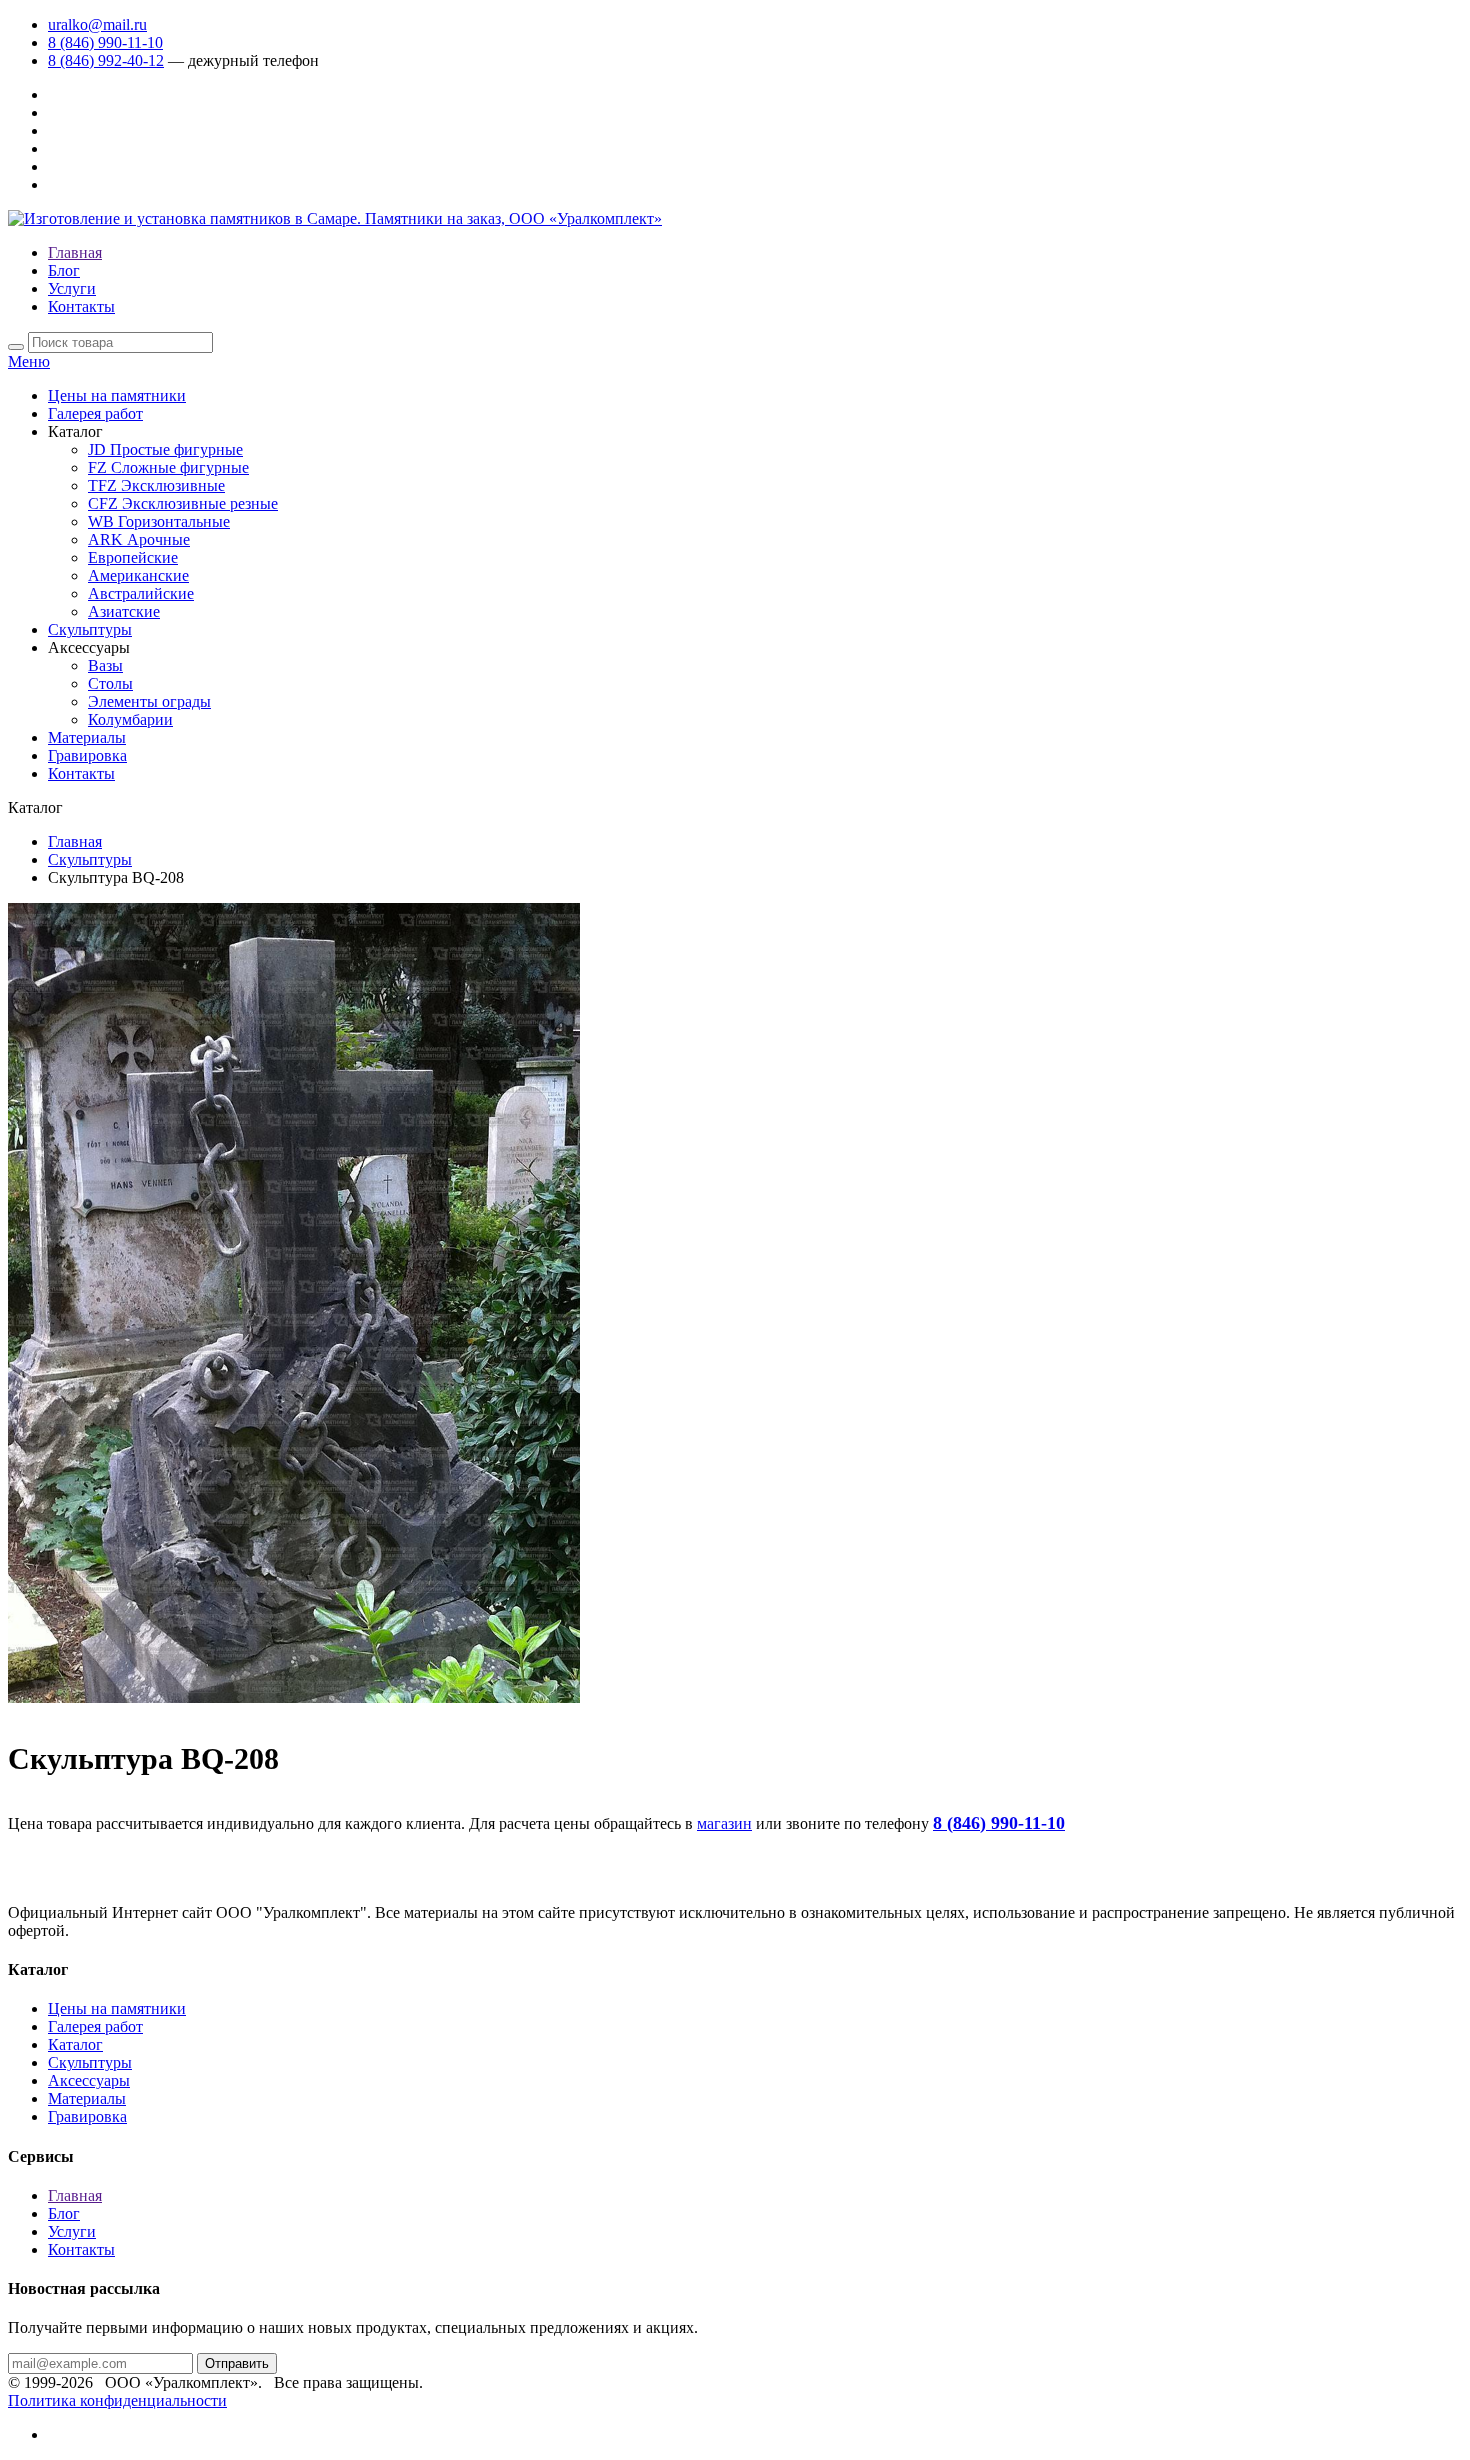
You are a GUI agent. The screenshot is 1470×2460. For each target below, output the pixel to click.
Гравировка (87, 755)
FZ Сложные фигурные (168, 467)
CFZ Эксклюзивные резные (183, 503)
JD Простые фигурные (165, 449)
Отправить (237, 2363)
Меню (29, 361)
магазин (724, 1823)
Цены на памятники (117, 395)
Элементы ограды (149, 701)
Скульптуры (90, 629)
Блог (64, 270)
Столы (110, 683)
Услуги (72, 288)
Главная (75, 252)
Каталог (75, 2044)
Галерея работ (95, 413)
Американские (138, 575)
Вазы (105, 665)
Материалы (87, 737)
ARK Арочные (139, 539)
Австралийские (141, 593)
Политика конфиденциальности (117, 2400)
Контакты (81, 306)
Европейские (133, 557)
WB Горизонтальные (159, 521)
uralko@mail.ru (97, 24)
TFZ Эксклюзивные (156, 485)
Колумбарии (130, 719)
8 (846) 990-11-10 (105, 42)
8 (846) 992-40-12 (106, 60)
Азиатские (124, 611)
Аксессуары (89, 2080)
